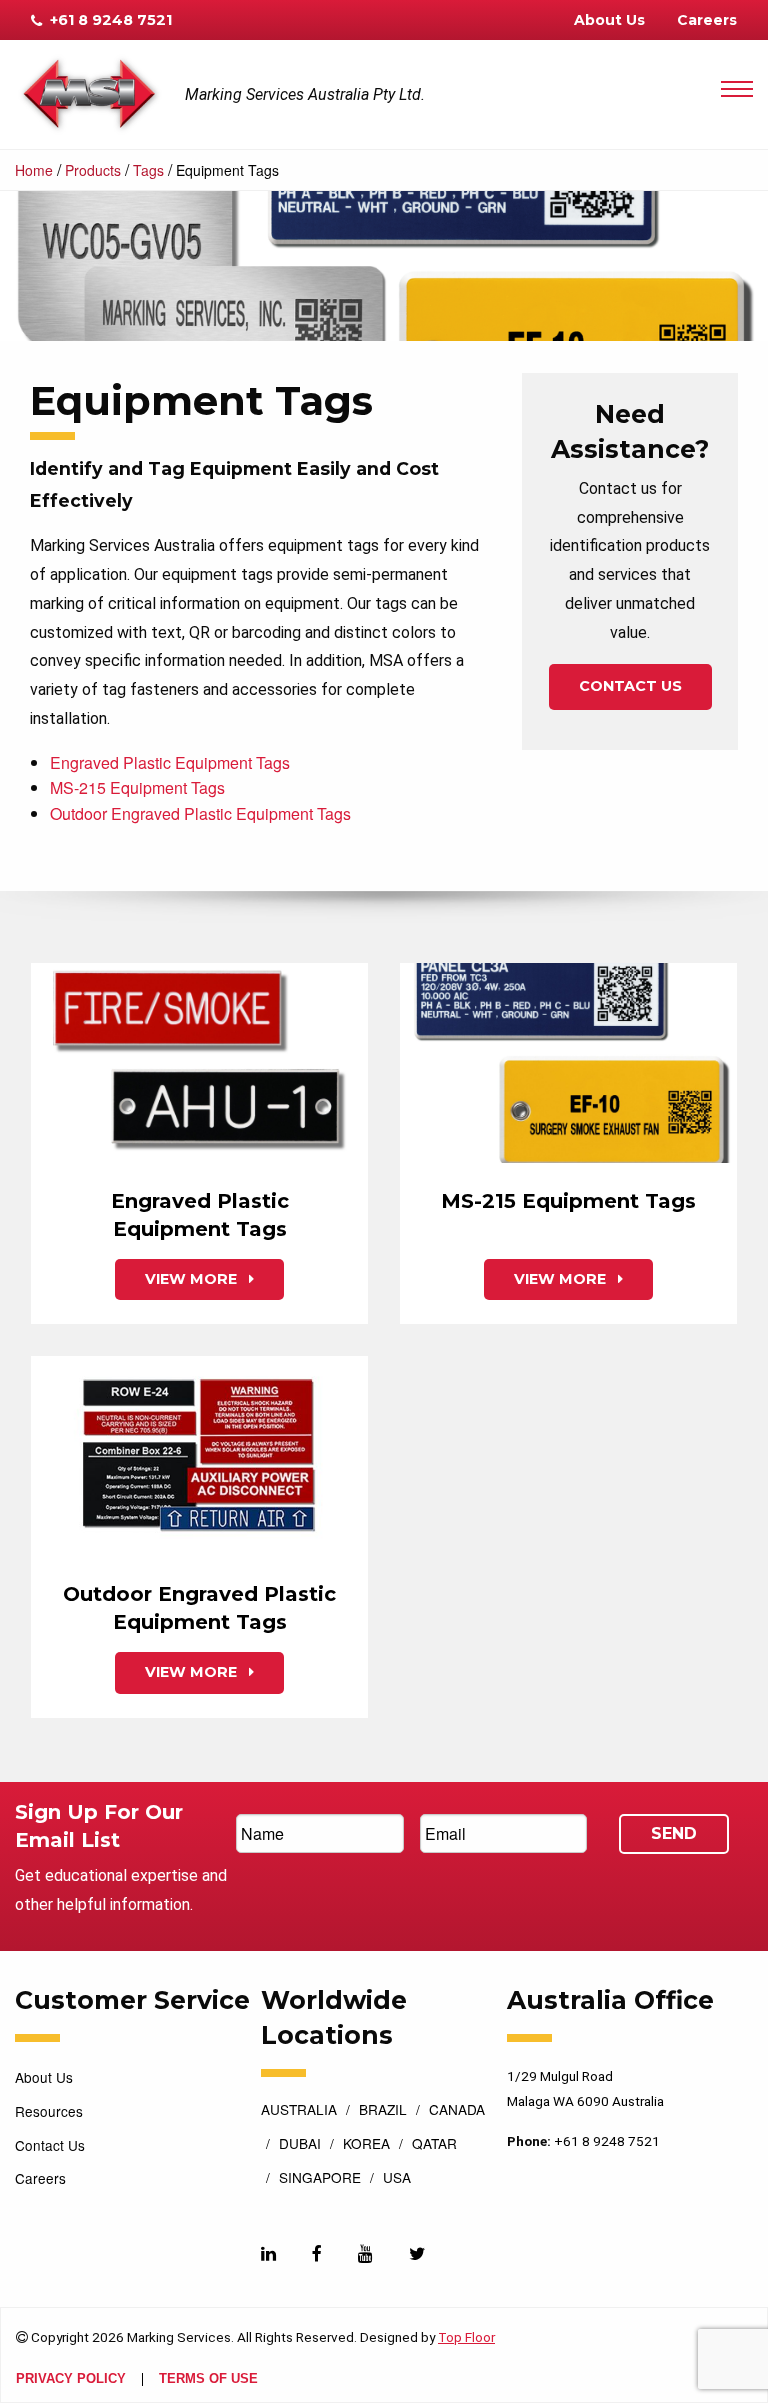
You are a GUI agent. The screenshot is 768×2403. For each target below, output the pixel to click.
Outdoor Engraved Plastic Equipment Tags (200, 813)
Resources (49, 2111)
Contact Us (630, 686)
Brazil (383, 2111)
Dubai (300, 2145)
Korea (366, 2145)
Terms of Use (208, 2379)
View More (193, 1279)
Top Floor (466, 2337)
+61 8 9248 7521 (109, 20)
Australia (299, 2111)
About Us (609, 20)
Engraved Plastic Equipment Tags (170, 762)
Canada (457, 2111)
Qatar (434, 2145)
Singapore (320, 2179)
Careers (707, 20)
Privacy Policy (71, 2379)
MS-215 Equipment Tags (137, 787)
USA (397, 2179)
